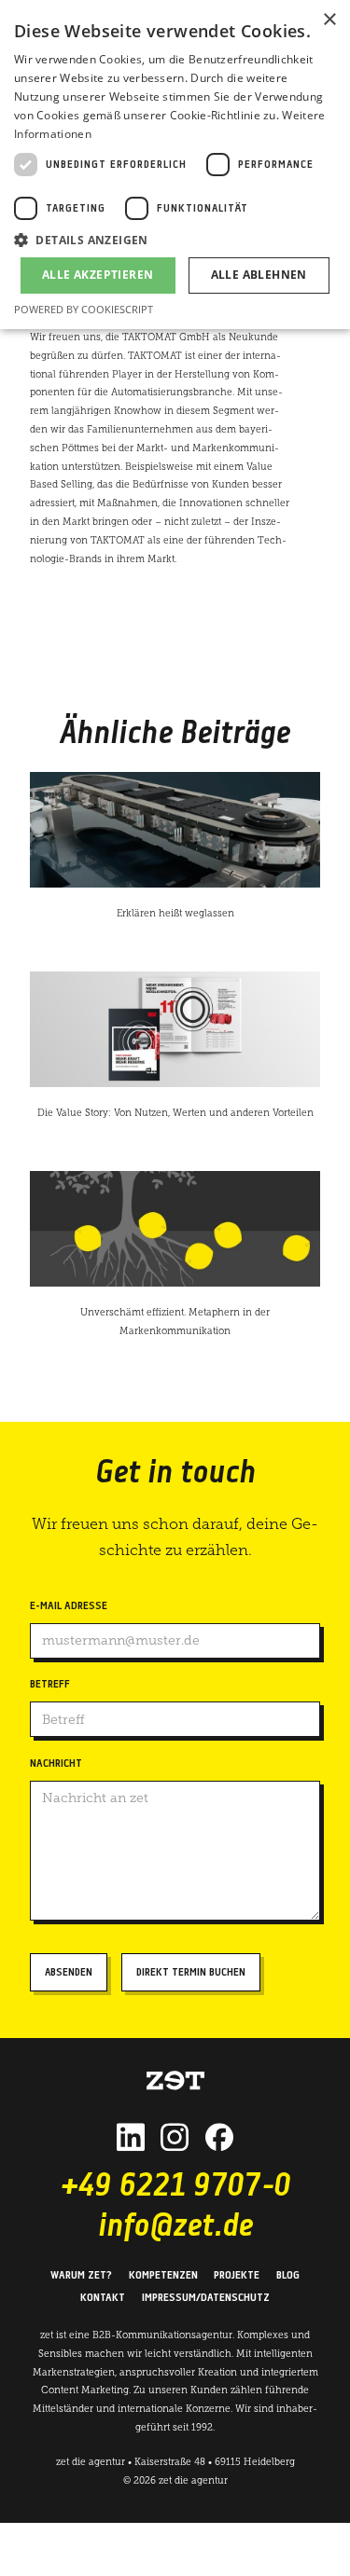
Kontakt (103, 2298)
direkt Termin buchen (191, 1973)
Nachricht (56, 1764)
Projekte (237, 2276)
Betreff (50, 1685)
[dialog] (175, 165)
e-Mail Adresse (69, 1606)
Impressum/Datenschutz (206, 2298)
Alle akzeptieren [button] (98, 275)
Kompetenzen (163, 2276)
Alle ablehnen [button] (259, 275)
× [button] (329, 20)
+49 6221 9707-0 (175, 2188)
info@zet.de (175, 2228)
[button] (175, 240)
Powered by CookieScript (84, 309)
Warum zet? (81, 2276)
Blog (288, 2276)
